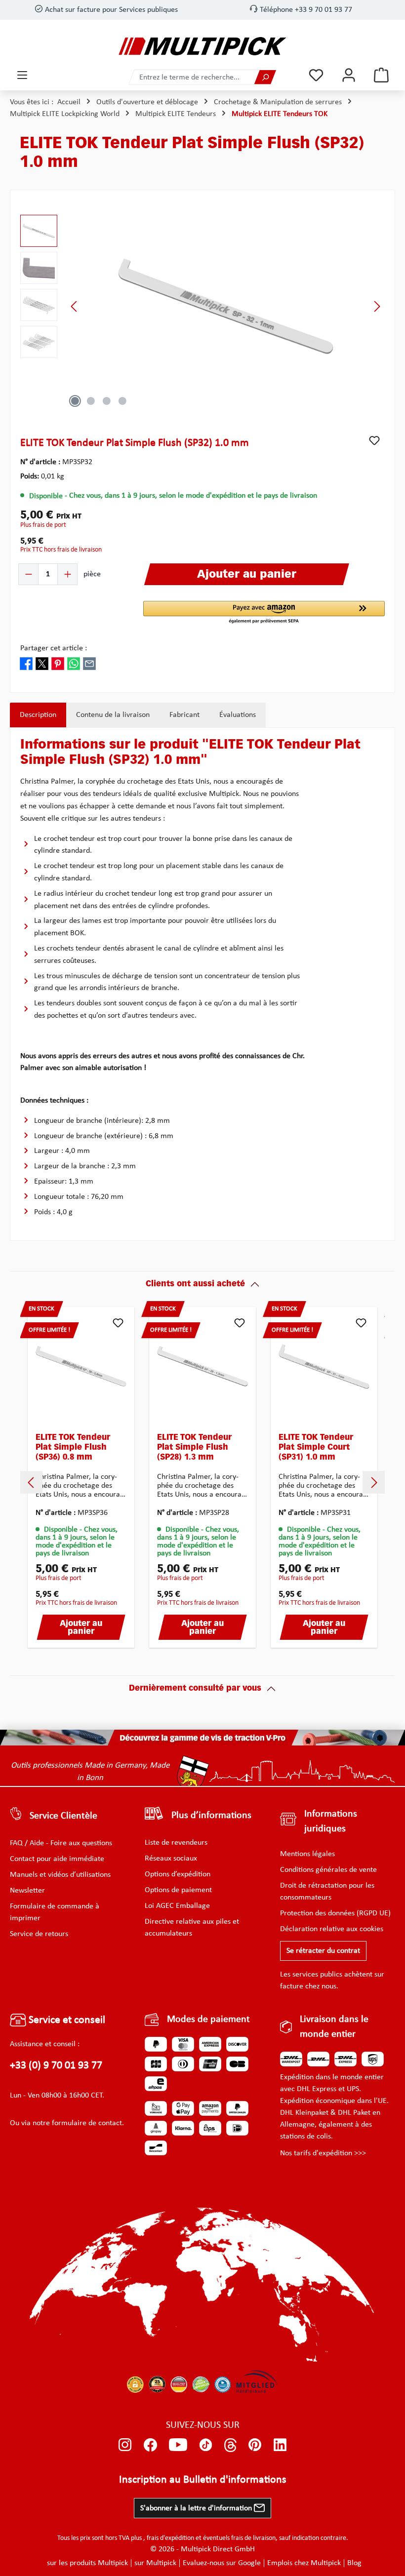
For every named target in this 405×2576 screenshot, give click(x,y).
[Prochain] (377, 306)
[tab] (38, 715)
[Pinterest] (255, 2445)
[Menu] (22, 75)
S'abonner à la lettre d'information (197, 2508)
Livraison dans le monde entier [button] (334, 2027)
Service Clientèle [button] (63, 1816)
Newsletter (27, 1891)
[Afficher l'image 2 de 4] (91, 401)
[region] (202, 306)
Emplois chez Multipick (304, 2563)
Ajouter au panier (81, 1628)
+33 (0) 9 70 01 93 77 (56, 2066)
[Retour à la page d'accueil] (202, 46)
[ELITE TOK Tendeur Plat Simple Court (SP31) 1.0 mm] (324, 1366)
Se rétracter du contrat (323, 1951)
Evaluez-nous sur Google (222, 2563)
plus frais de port (43, 525)
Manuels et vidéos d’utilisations (60, 1875)
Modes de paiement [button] (208, 2020)
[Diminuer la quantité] (29, 574)
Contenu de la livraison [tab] (113, 715)
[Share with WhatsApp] (74, 663)
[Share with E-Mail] (89, 663)
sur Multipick (155, 2563)
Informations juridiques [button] (331, 1822)
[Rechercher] (265, 77)
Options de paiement (178, 1890)
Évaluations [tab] (238, 715)
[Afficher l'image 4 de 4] (122, 401)
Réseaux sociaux (171, 1859)
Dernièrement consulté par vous (195, 1689)
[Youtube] (178, 2445)
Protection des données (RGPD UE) (335, 1913)
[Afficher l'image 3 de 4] (107, 401)
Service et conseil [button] (66, 2020)
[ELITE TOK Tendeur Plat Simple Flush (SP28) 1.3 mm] (202, 1366)
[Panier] (381, 75)
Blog (354, 2563)
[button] (264, 613)
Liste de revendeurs (176, 1843)
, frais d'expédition (169, 2538)
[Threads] (230, 2445)
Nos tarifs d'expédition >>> (323, 2153)
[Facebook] (150, 2445)
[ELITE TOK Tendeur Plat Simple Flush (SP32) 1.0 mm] (225, 306)
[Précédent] (75, 306)
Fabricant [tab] (184, 715)
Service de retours (39, 1934)
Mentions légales (307, 1854)
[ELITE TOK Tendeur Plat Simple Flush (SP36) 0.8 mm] (81, 1366)
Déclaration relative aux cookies (332, 1929)
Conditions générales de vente (328, 1870)
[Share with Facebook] (26, 663)
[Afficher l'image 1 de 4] (75, 401)
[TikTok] (206, 2445)
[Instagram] (125, 2445)
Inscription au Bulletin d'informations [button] (203, 2480)
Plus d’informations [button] (211, 1816)
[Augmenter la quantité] (67, 574)
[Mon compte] (349, 75)
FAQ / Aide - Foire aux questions (61, 1843)
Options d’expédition (178, 1874)
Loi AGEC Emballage (177, 1906)
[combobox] (192, 77)
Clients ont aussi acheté (195, 1284)
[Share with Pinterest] (58, 663)
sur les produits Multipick (87, 2563)
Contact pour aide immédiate (57, 1859)
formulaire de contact (87, 2123)
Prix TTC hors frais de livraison (61, 550)
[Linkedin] (280, 2445)
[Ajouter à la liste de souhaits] (374, 440)
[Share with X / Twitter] (42, 663)
